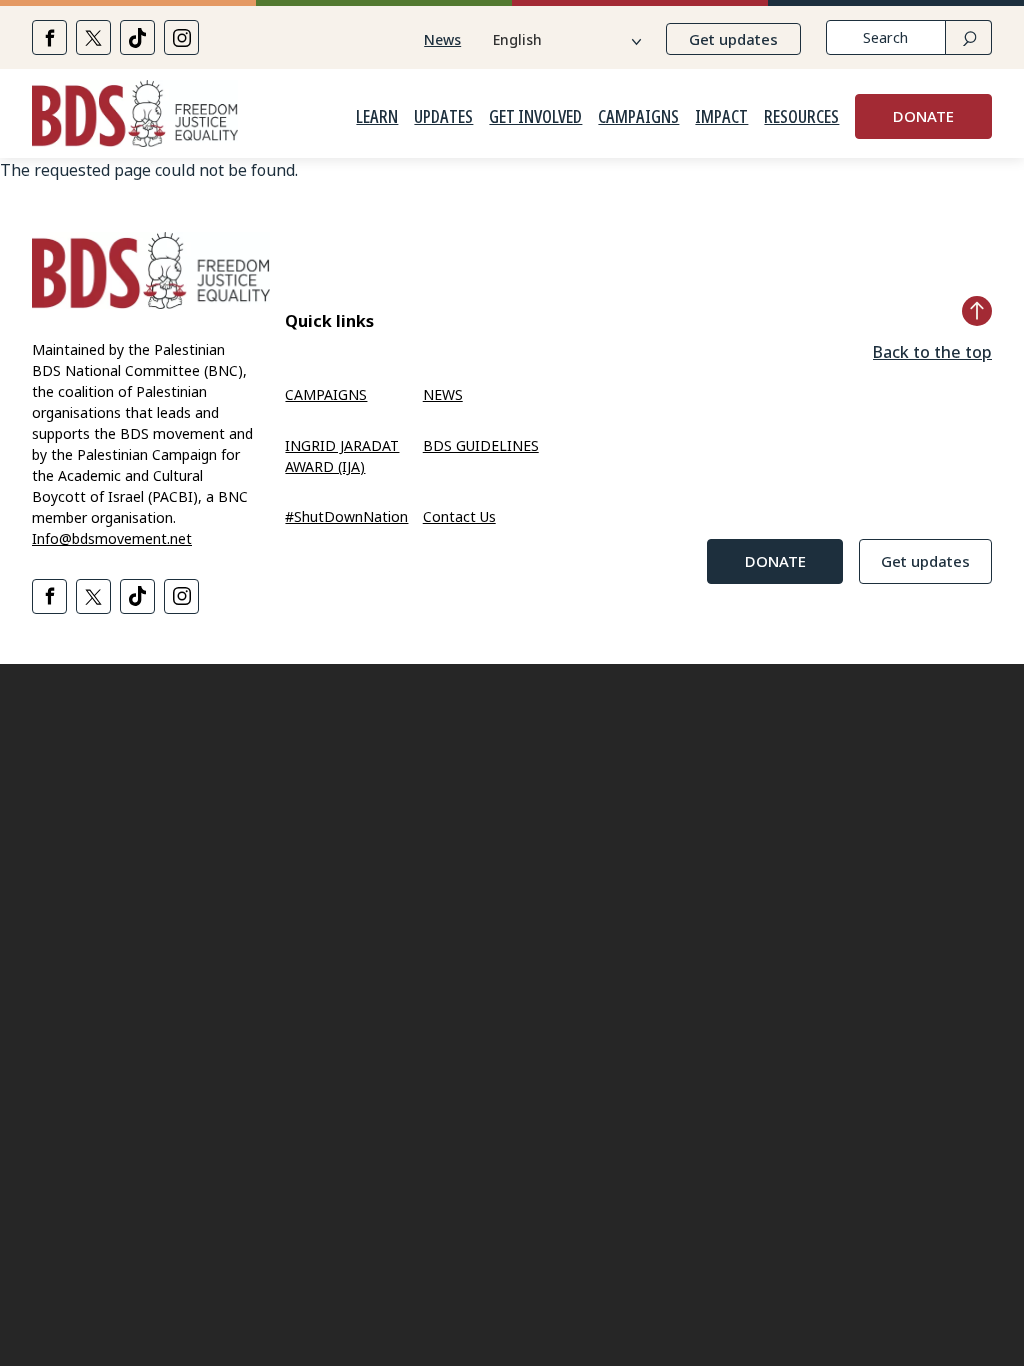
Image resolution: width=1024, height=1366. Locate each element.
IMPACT (721, 117)
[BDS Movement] (135, 116)
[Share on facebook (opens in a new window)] (49, 37)
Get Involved (535, 117)
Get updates (733, 39)
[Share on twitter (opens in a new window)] (93, 37)
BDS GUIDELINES (481, 445)
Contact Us (459, 516)
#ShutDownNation (346, 516)
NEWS (443, 394)
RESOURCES (801, 117)
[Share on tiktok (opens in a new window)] (137, 37)
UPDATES (443, 117)
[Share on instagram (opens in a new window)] (181, 37)
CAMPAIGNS (638, 117)
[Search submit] (968, 37)
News (442, 39)
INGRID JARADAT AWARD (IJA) (342, 456)
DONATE (923, 116)
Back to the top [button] (932, 352)
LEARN (377, 117)
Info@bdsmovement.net (112, 538)
